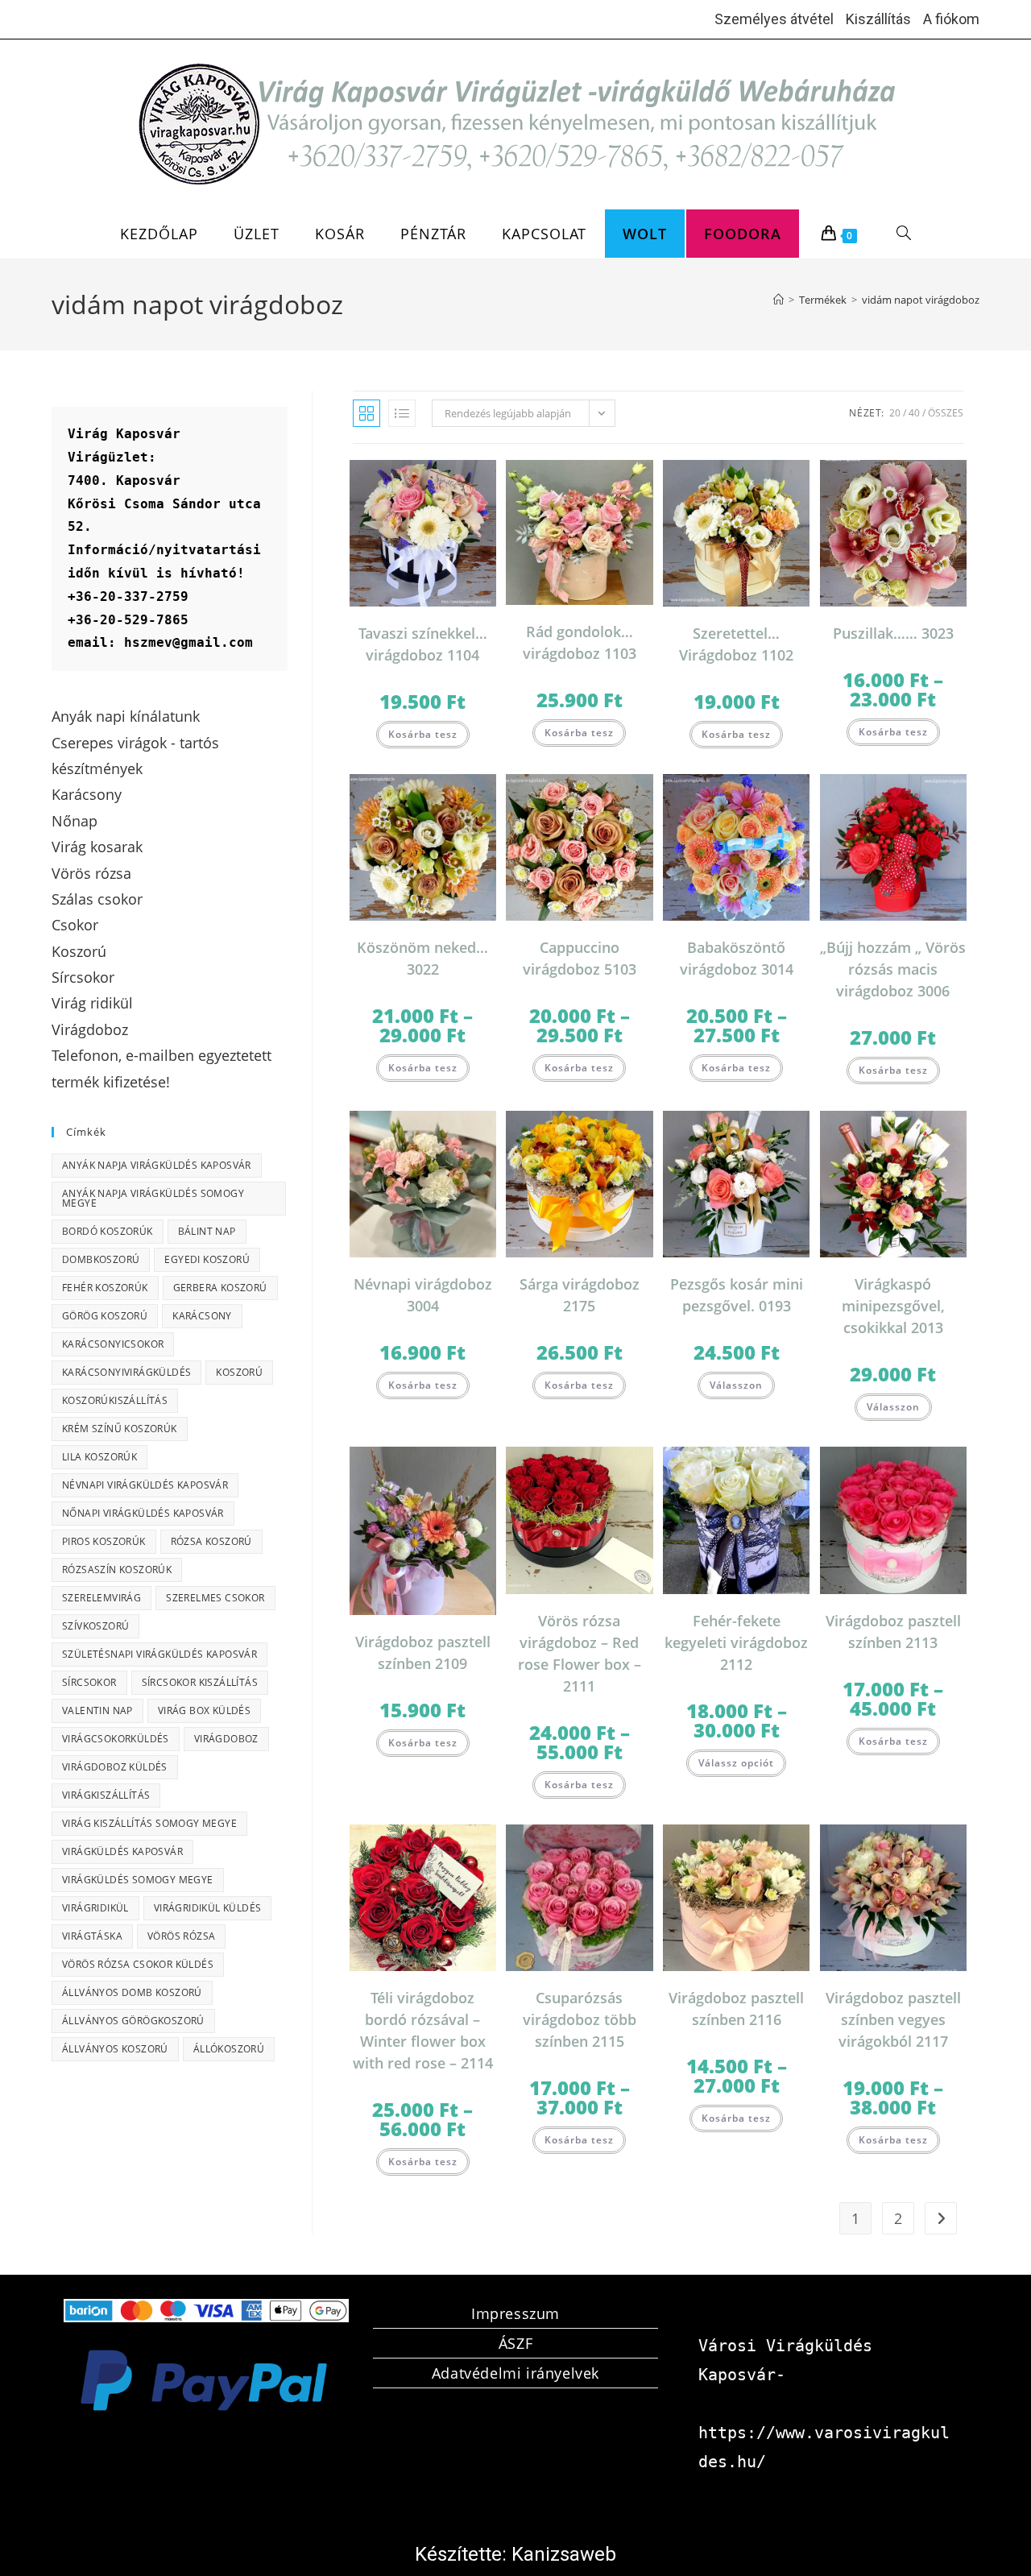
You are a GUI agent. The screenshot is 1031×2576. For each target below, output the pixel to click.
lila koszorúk (99, 1457)
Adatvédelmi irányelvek (515, 2373)
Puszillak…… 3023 (893, 633)
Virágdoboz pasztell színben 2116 (736, 2009)
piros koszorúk (104, 1541)
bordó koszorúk (108, 1231)
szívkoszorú (95, 1626)
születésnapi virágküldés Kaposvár (159, 1654)
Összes (946, 413)
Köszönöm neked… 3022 (422, 958)
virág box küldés (204, 1710)
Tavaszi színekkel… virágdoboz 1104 (423, 644)
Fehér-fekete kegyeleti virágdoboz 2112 (736, 1642)
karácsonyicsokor (113, 1344)
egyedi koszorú (207, 1259)
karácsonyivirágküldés (126, 1372)
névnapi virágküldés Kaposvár (145, 1485)
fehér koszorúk (105, 1288)
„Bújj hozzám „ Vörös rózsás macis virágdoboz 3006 (893, 969)
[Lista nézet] (402, 413)
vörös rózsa (181, 1936)
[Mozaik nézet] (366, 413)
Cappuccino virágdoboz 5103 (580, 958)
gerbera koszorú (220, 1288)
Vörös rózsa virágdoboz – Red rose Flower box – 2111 (580, 1653)
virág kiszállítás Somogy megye (149, 1823)
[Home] (778, 300)
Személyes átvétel (774, 19)
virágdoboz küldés (115, 1767)
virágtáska (92, 1936)
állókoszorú (229, 2049)
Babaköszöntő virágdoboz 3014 (737, 958)
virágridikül (95, 1908)
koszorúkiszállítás (115, 1400)
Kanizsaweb (564, 2554)
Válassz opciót (736, 1763)
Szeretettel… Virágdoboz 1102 (736, 644)
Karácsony (202, 1316)
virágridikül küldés (208, 1908)
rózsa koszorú (211, 1541)
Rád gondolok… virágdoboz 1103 (580, 642)
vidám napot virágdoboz (921, 300)
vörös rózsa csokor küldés (138, 1964)
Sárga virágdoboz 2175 (580, 1295)
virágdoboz (226, 1739)
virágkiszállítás (106, 1795)
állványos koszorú (115, 2049)
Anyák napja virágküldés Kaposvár (157, 1165)
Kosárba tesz (423, 734)
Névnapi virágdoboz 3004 (423, 1295)
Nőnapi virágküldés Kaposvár (143, 1513)
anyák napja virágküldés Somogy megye (153, 1198)
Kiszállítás (878, 19)
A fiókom (951, 19)
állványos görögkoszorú (133, 2021)
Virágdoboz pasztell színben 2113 (893, 1632)
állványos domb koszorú (132, 1992)
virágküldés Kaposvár (122, 1851)
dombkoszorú (101, 1259)
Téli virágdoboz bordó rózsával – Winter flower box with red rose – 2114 (423, 2030)
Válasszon (736, 1385)
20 (895, 413)
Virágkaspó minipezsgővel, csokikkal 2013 (893, 1306)
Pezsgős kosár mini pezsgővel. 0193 (737, 1295)
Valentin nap (97, 1710)
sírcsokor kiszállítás (200, 1682)
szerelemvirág (101, 1598)
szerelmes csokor (215, 1598)
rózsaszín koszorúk (117, 1570)
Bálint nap (207, 1231)
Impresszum (515, 2313)
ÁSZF (515, 2343)
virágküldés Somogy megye (138, 1880)
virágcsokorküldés (116, 1739)
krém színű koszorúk (120, 1429)
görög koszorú (105, 1316)
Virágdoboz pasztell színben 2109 (423, 1652)
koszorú (239, 1372)
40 (914, 413)
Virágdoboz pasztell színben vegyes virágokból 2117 (893, 2019)
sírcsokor (89, 1682)
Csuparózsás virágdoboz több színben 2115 (580, 2019)
